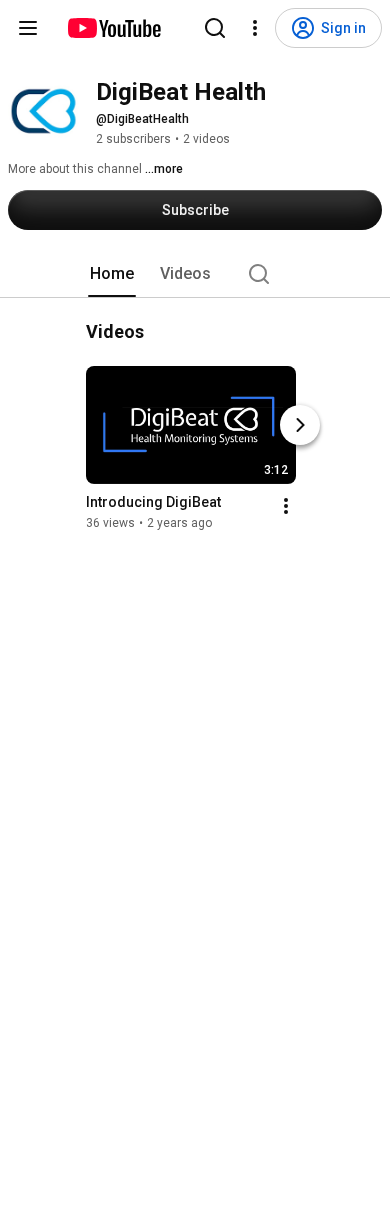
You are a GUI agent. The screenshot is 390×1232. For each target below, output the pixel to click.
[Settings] (255, 28)
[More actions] (286, 506)
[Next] (300, 425)
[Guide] (28, 28)
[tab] (112, 274)
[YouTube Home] (113, 28)
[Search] (215, 28)
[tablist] (195, 274)
